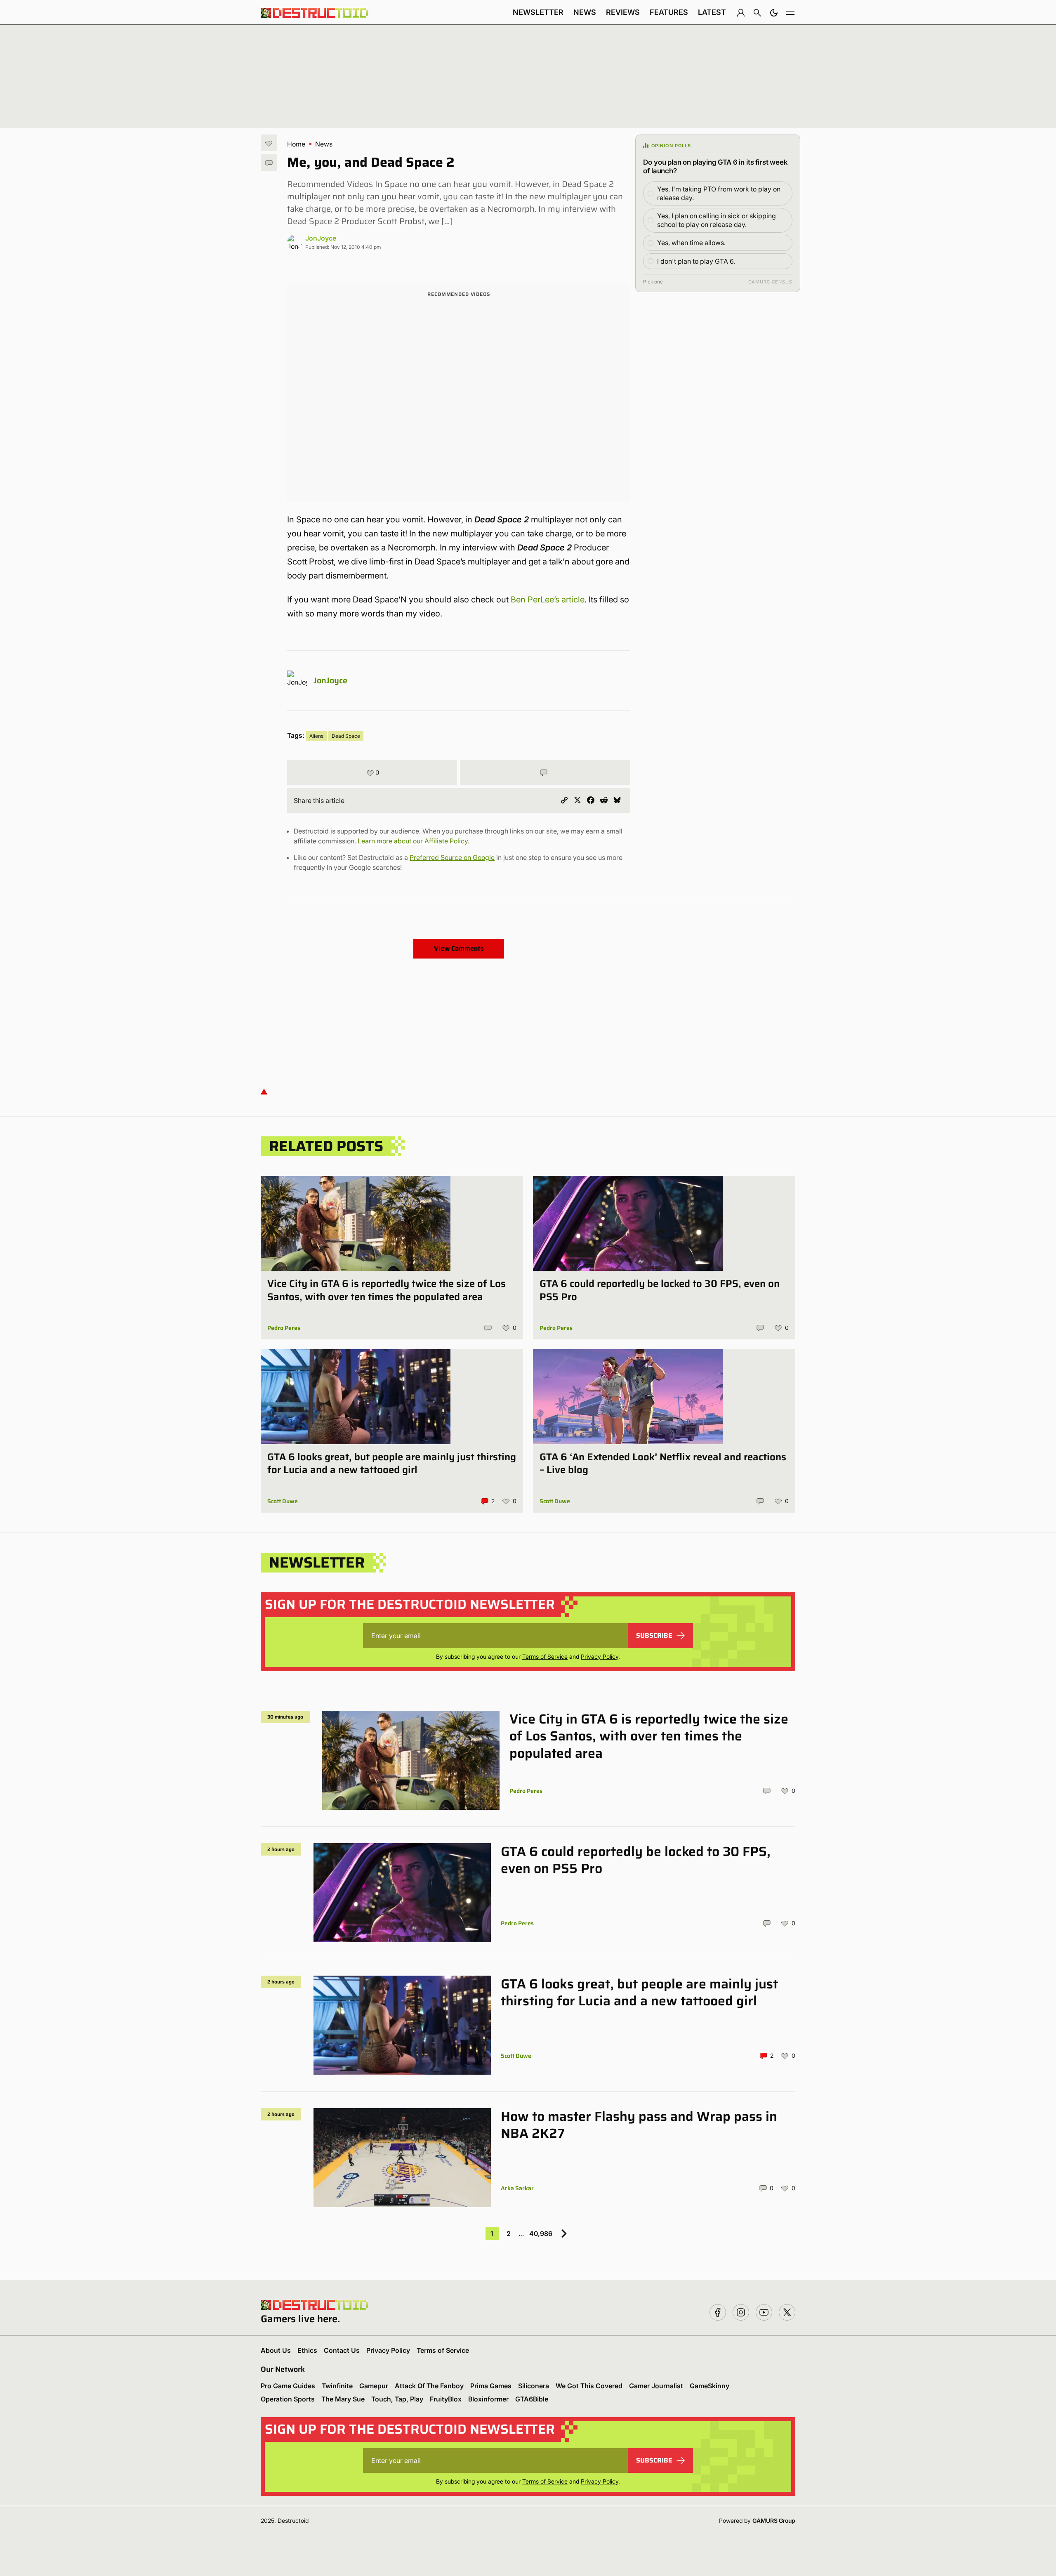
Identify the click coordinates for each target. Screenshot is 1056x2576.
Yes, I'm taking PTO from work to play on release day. (719, 193)
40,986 (541, 2234)
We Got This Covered (589, 2386)
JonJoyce (321, 238)
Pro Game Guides (288, 2386)
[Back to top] (264, 1091)
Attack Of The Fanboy (429, 2386)
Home (296, 144)
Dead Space (346, 736)
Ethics (307, 2350)
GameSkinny (709, 2386)
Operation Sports (288, 2399)
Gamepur (374, 2386)
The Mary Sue (343, 2399)
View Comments (459, 948)
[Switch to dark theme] (774, 12)
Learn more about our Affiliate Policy (413, 841)
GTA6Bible (532, 2399)
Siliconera (534, 2386)
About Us (276, 2350)
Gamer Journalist (656, 2386)
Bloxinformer (488, 2399)
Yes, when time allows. (691, 243)
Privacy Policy (600, 1656)
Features (669, 12)
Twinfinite (337, 2386)
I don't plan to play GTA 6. (696, 261)
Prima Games (491, 2386)
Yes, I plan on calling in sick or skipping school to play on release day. (717, 220)
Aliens (316, 736)
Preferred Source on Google (452, 857)
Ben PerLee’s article (548, 600)
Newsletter (538, 12)
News (585, 12)
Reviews (623, 12)
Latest (712, 12)
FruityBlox (446, 2399)
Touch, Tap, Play (397, 2399)
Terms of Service (545, 1656)
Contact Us (342, 2350)
